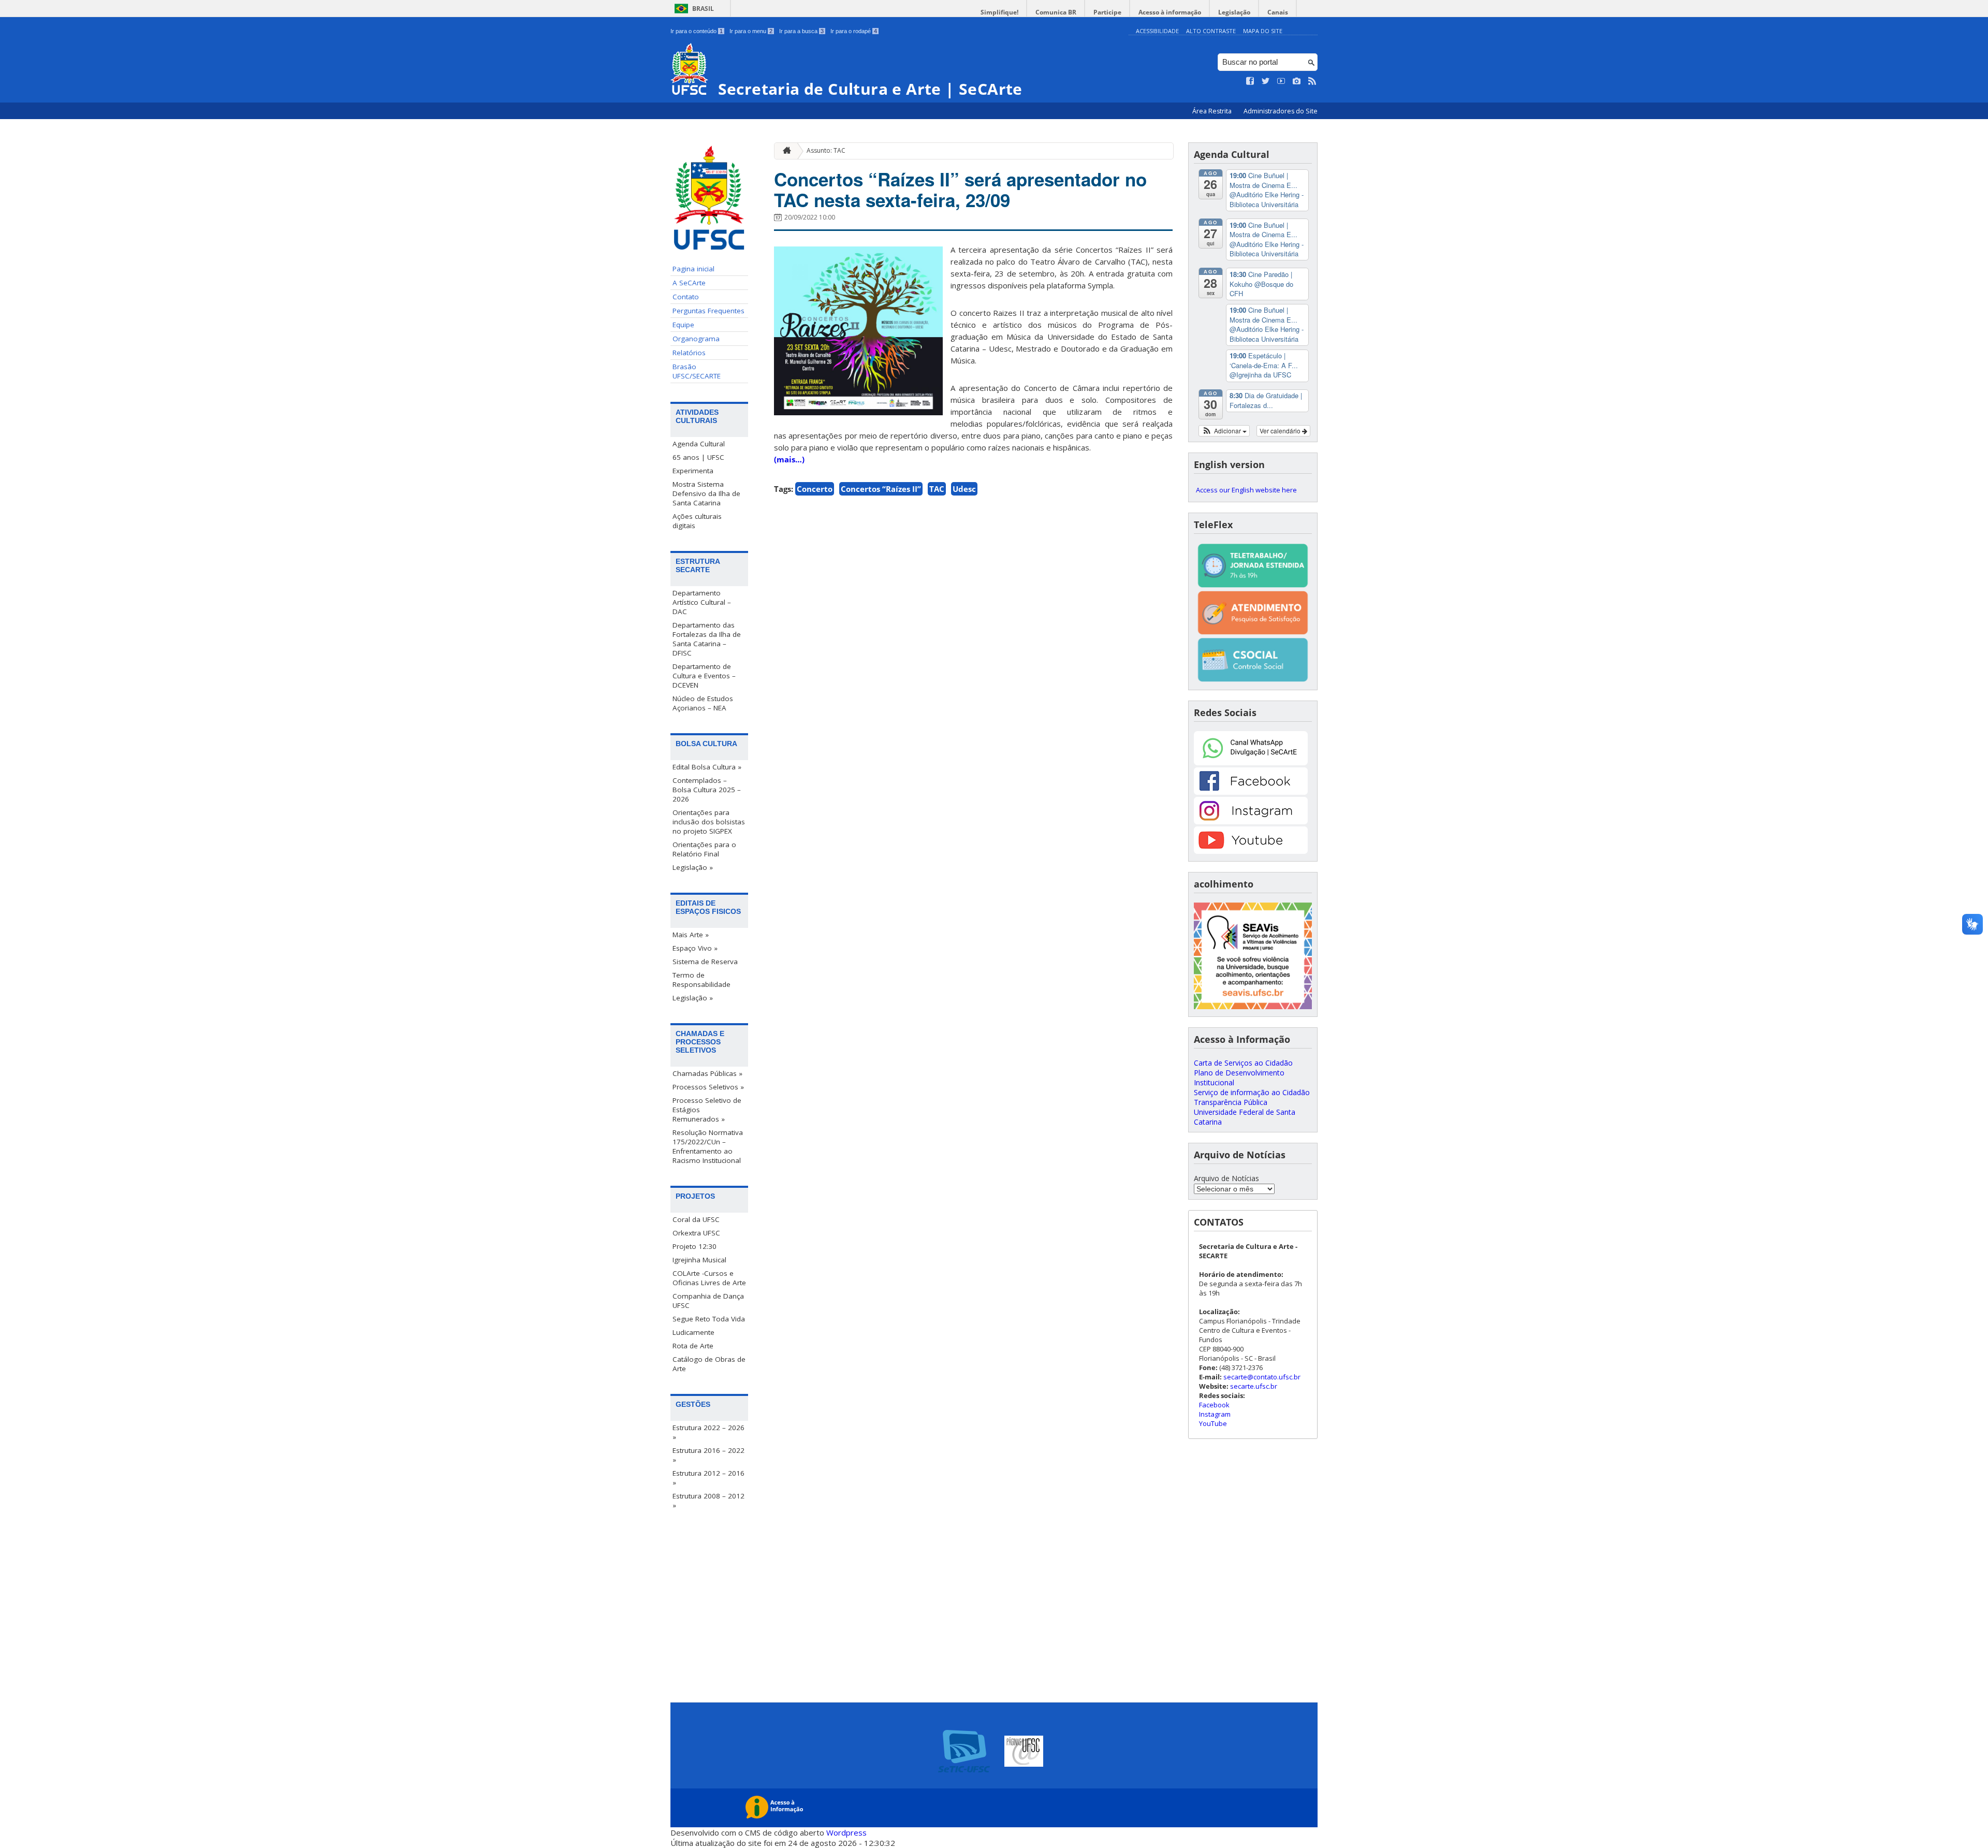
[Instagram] (1251, 821)
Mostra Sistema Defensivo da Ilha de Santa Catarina (706, 493)
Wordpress (846, 1832)
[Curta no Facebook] (1250, 81)
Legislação (1234, 12)
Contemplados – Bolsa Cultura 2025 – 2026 (707, 790)
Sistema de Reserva (705, 962)
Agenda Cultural (699, 444)
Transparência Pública (1231, 1102)
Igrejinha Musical (699, 1260)
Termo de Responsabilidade (701, 980)
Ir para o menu (751, 31)
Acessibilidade (1157, 31)
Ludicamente (693, 1332)
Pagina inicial (693, 269)
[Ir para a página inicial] (784, 151)
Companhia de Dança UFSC (708, 1301)
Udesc (964, 489)
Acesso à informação (1170, 12)
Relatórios (689, 353)
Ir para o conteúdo (697, 31)
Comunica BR (1056, 12)
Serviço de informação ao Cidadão (1252, 1092)
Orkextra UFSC (696, 1233)
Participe (1107, 12)
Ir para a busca (801, 31)
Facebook (1214, 1405)
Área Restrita (1213, 111)
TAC (937, 489)
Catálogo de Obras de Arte (709, 1364)
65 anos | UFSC (698, 457)
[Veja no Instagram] (1297, 81)
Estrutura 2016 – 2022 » (708, 1455)
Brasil (703, 9)
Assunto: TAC (826, 150)
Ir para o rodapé (854, 31)
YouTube (1213, 1423)
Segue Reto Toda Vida (709, 1319)
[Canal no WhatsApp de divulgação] (1251, 762)
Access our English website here (1246, 490)
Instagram (1215, 1414)
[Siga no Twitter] (1266, 81)
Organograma (696, 339)
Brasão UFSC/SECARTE (697, 371)
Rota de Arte (693, 1346)
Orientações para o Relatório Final (704, 849)
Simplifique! (999, 12)
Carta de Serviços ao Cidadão (1243, 1063)
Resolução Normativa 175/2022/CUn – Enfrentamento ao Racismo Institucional (708, 1146)
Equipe (683, 325)
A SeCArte (689, 283)
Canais (1278, 12)
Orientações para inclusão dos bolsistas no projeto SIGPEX (709, 822)
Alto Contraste (1211, 31)
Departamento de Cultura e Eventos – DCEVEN (704, 676)
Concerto (815, 489)
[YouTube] (1251, 851)
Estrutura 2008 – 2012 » (708, 1501)
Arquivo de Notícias (1226, 1178)
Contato (686, 297)
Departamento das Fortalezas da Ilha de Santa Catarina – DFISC (707, 639)
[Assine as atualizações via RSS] (1312, 81)
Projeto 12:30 (695, 1246)
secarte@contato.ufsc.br (1262, 1377)
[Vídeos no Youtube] (1281, 81)
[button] (1224, 431)
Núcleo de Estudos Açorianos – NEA (703, 703)
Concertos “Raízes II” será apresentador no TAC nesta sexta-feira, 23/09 (960, 190)
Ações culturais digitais (697, 521)
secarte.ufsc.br (1254, 1386)
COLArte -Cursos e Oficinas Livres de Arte (709, 1278)
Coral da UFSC (696, 1219)
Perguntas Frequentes (708, 311)
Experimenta (693, 471)
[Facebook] (1251, 792)
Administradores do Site (1281, 111)
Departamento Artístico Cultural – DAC (702, 602)
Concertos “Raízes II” (881, 489)
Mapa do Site (1263, 31)
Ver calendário (1281, 431)
